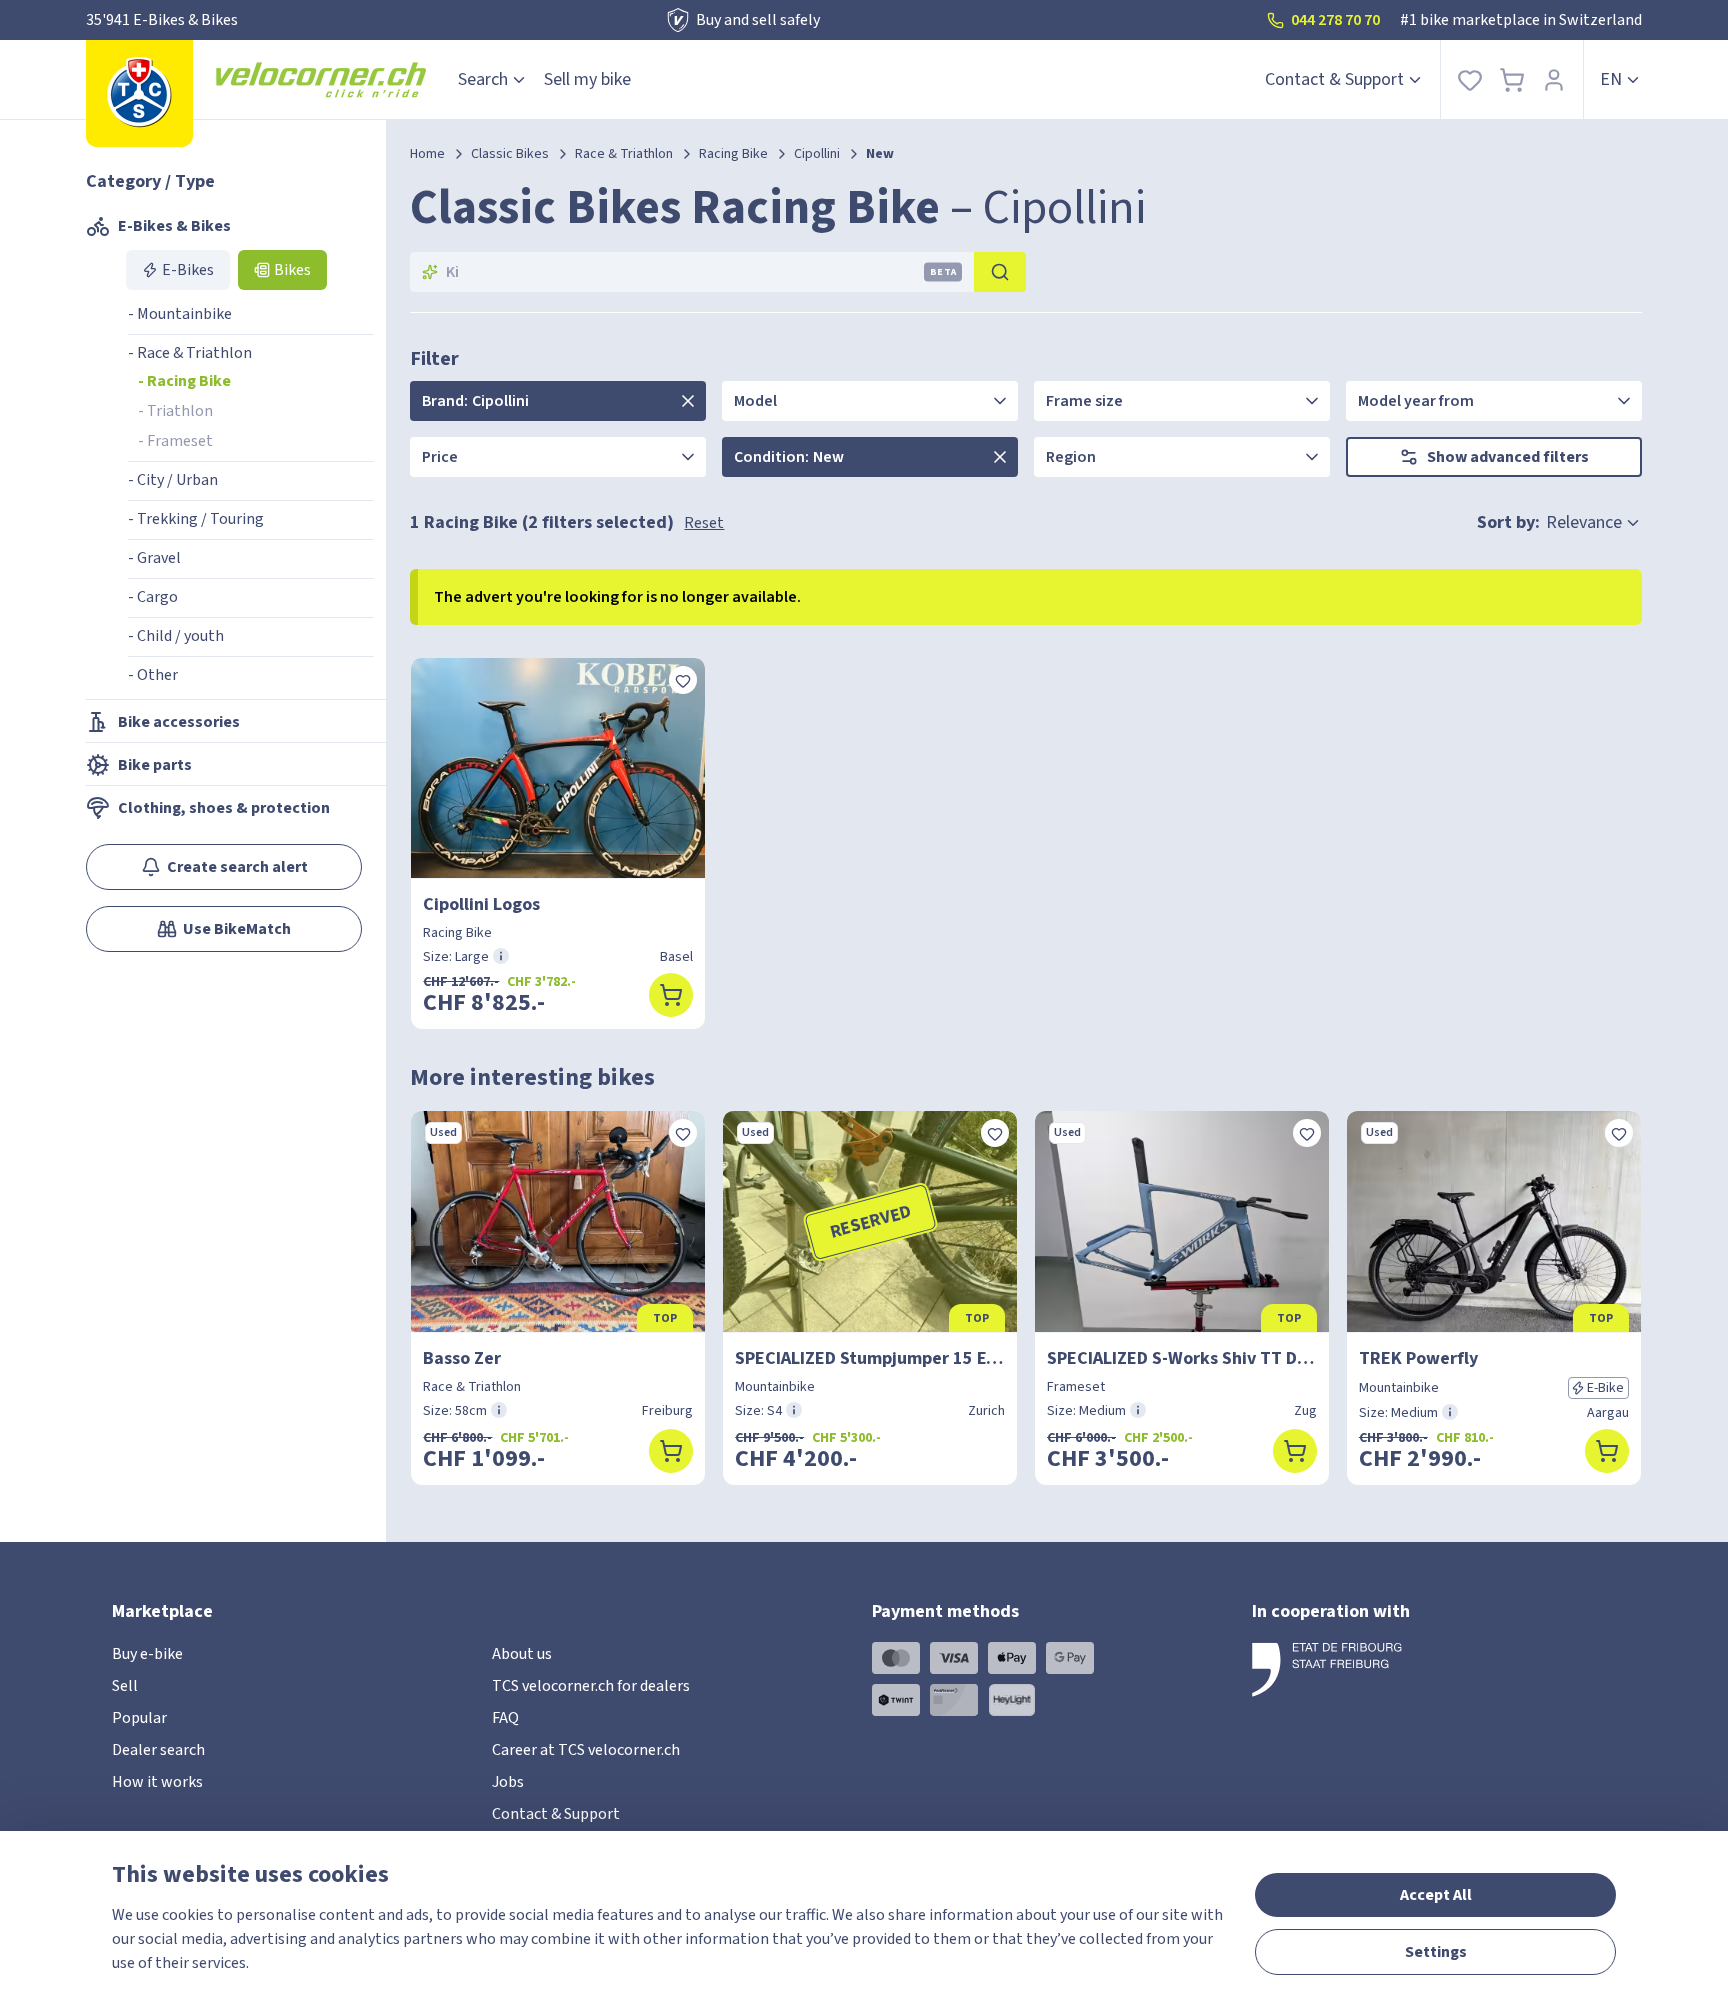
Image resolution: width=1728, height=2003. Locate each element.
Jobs (508, 1782)
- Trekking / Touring (196, 519)
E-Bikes (188, 270)
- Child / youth (176, 636)
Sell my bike (587, 79)
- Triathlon (175, 411)
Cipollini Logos (481, 904)
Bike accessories (179, 722)
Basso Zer (462, 1358)
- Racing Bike (184, 381)
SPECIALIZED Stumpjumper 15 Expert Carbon (870, 1358)
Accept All (1436, 1895)
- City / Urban (173, 480)
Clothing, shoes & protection (224, 808)
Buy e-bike (147, 1654)
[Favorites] (1470, 79)
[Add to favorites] (683, 680)
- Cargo (153, 597)
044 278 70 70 (1335, 20)
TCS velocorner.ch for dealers (591, 1686)
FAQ (505, 1718)
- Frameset (175, 441)
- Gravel (154, 558)
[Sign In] (1554, 79)
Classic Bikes (510, 154)
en (1611, 79)
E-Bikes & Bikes (174, 226)
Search (483, 79)
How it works (157, 1782)
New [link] (880, 154)
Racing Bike (733, 154)
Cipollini (817, 154)
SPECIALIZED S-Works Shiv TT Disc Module (1182, 1358)
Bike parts (155, 765)
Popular (139, 1718)
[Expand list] (688, 401)
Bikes (292, 270)
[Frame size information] (501, 956)
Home (427, 154)
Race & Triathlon (624, 154)
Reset (704, 523)
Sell (125, 1686)
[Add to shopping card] (671, 995)
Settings (1436, 1952)
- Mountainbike (180, 314)
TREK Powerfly (1418, 1358)
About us (522, 1654)
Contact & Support (1334, 79)
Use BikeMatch (237, 929)
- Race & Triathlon (190, 353)
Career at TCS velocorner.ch (586, 1750)
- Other (153, 675)
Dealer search (158, 1750)
